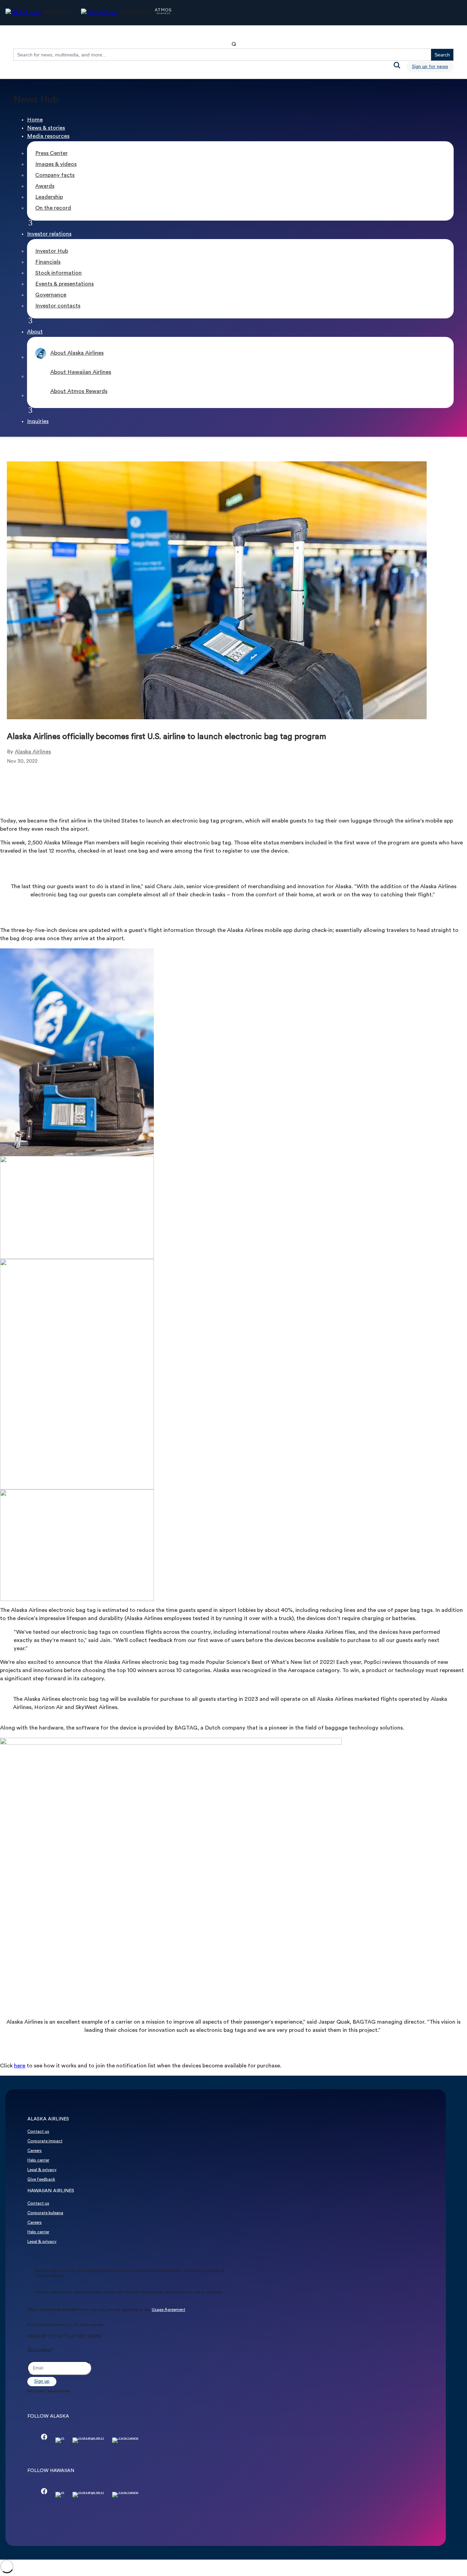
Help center (38, 2160)
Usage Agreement (169, 2310)
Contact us (38, 2132)
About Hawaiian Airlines (81, 372)
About (35, 332)
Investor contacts (58, 306)
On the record (53, 208)
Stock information (58, 273)
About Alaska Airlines (77, 353)
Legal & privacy (42, 2170)
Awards (45, 186)
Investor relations (49, 234)
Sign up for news (430, 67)
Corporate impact (45, 2141)
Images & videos (56, 165)
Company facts (55, 175)
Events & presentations (64, 284)
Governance (51, 295)
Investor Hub (52, 251)
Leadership (49, 197)
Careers (35, 2151)
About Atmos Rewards (79, 392)
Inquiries (38, 422)
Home (35, 120)
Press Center (51, 154)
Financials (48, 262)
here (20, 2066)
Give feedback (41, 2180)
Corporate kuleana (45, 2213)
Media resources (48, 136)
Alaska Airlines (33, 752)
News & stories (46, 128)
